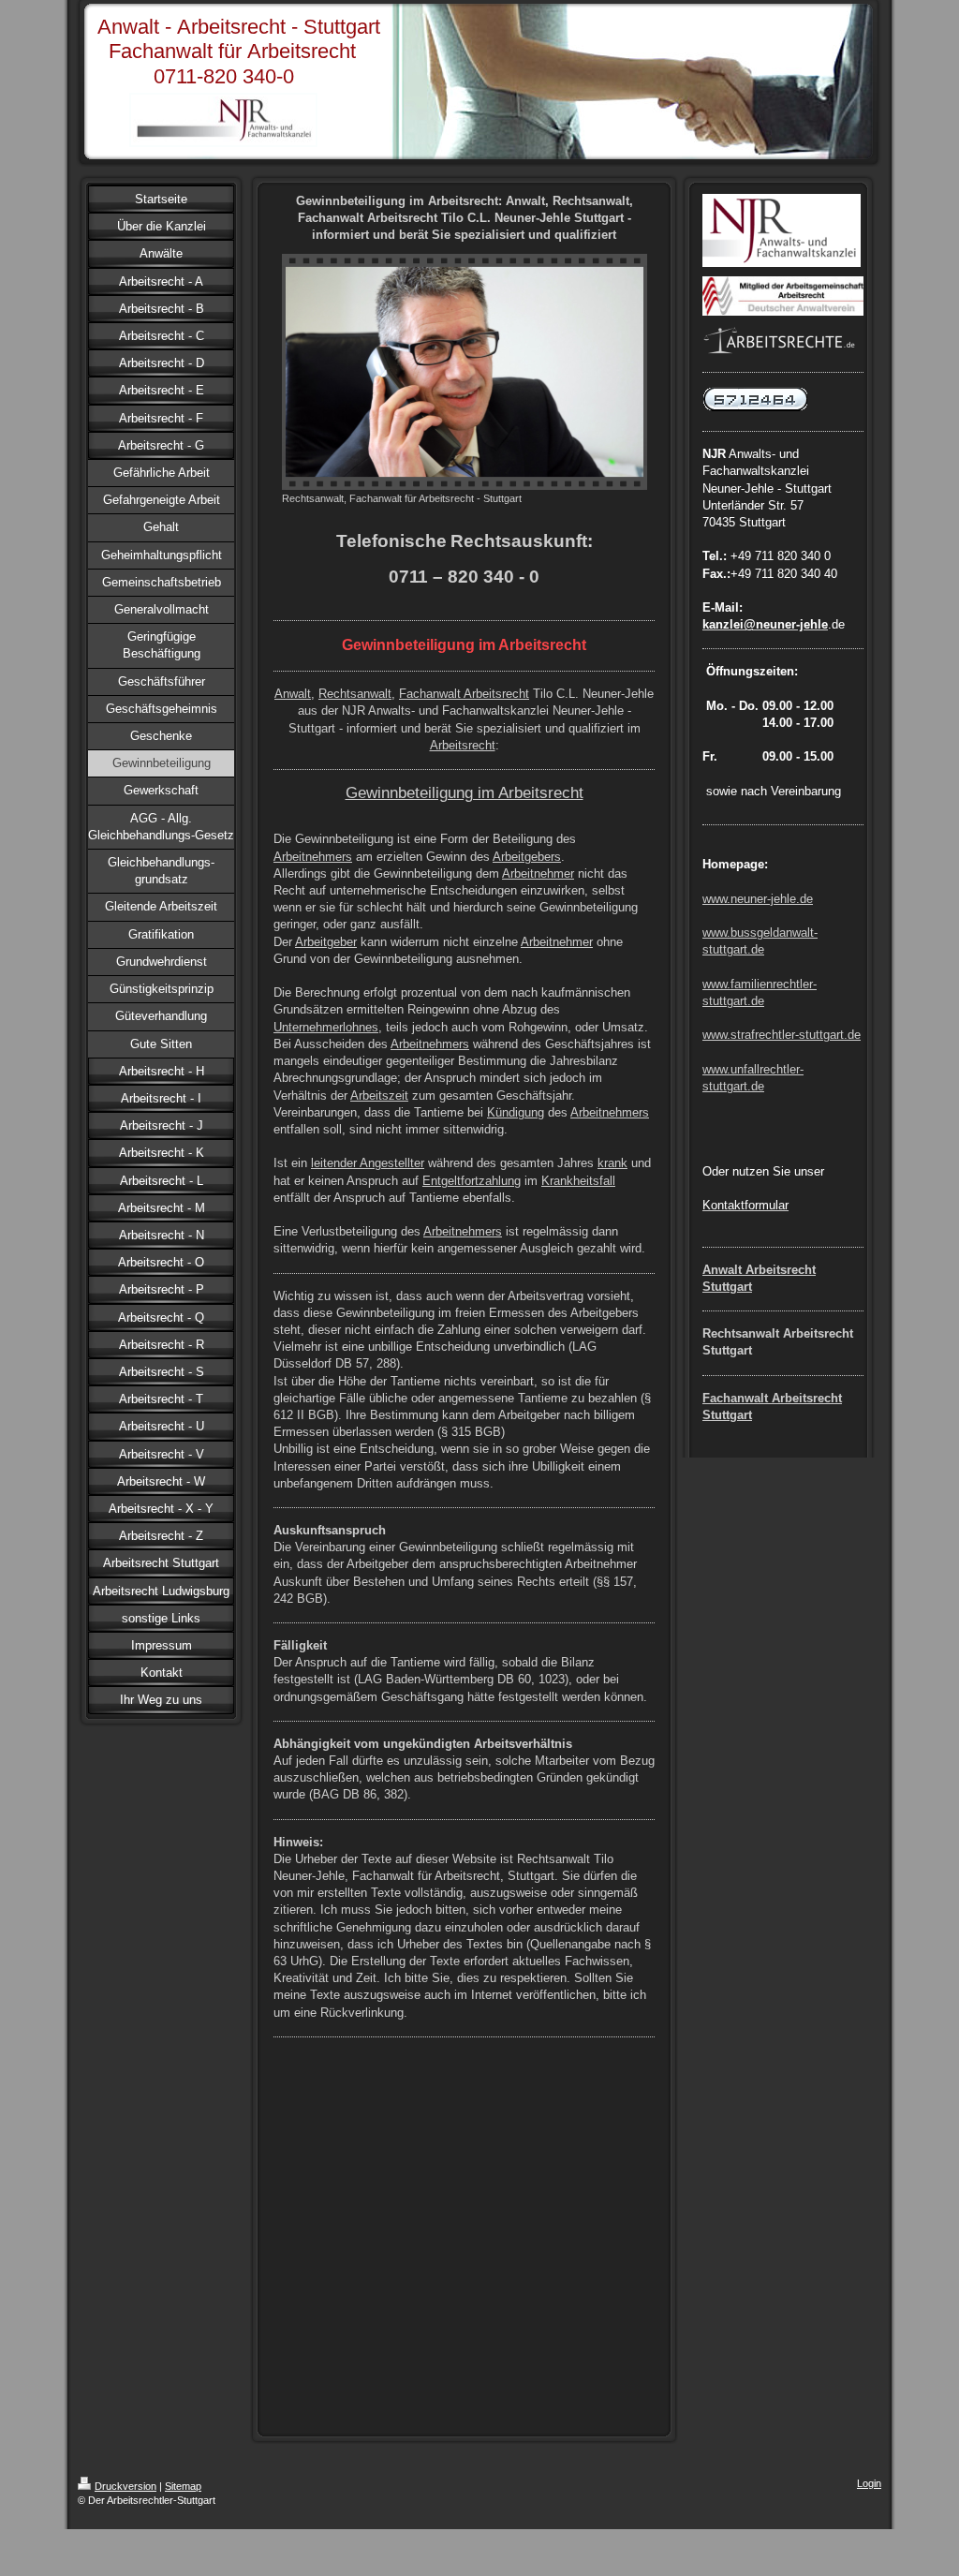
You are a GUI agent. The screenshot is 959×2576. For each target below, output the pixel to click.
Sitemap (183, 2486)
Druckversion (125, 2486)
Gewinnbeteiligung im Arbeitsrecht (465, 792)
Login (869, 2483)
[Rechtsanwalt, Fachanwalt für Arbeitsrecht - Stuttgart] (465, 372)
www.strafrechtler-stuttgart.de (782, 1035)
